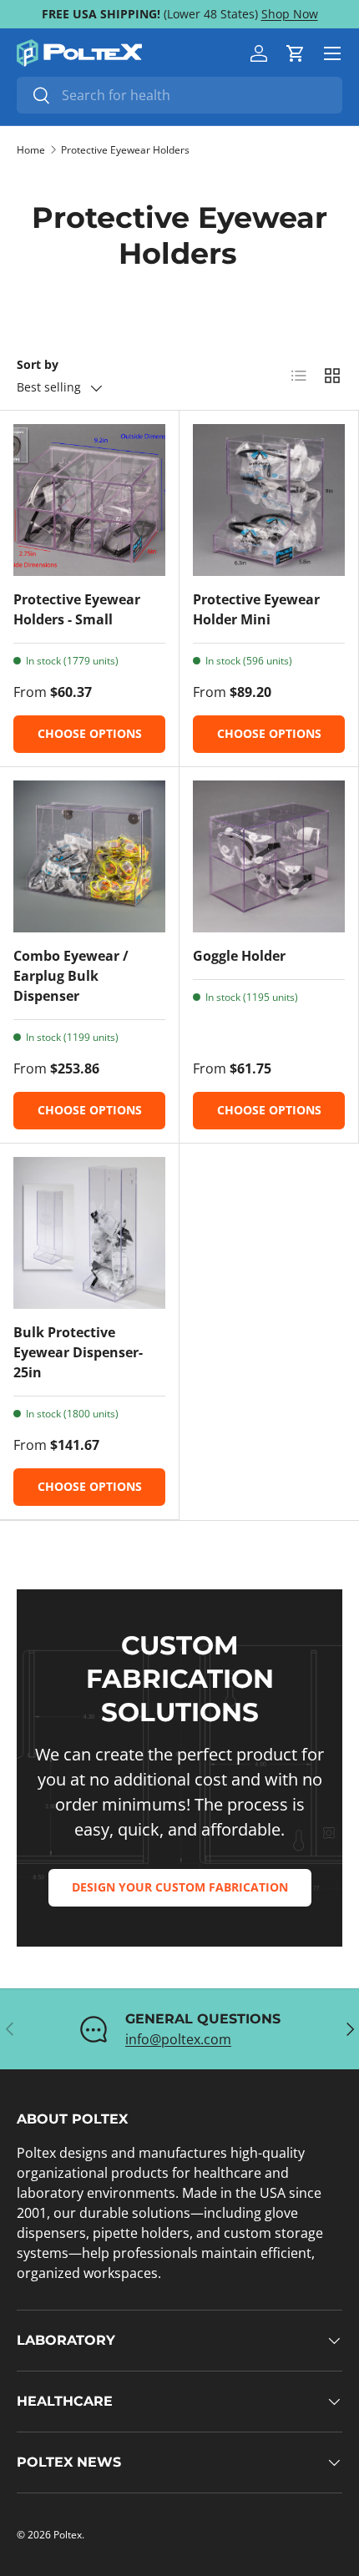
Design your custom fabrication (180, 1887)
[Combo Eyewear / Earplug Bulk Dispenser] (89, 856)
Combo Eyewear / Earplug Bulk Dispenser (71, 976)
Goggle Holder (239, 956)
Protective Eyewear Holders (125, 150)
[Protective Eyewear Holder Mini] (269, 500)
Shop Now (290, 14)
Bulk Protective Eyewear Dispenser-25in (78, 1352)
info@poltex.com (178, 2039)
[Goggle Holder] (269, 856)
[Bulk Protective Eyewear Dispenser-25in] (89, 1233)
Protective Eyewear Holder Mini (256, 609)
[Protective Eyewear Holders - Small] (89, 500)
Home (31, 150)
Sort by (38, 364)
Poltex (68, 2535)
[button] (296, 53)
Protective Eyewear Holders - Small (77, 609)
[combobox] (179, 95)
